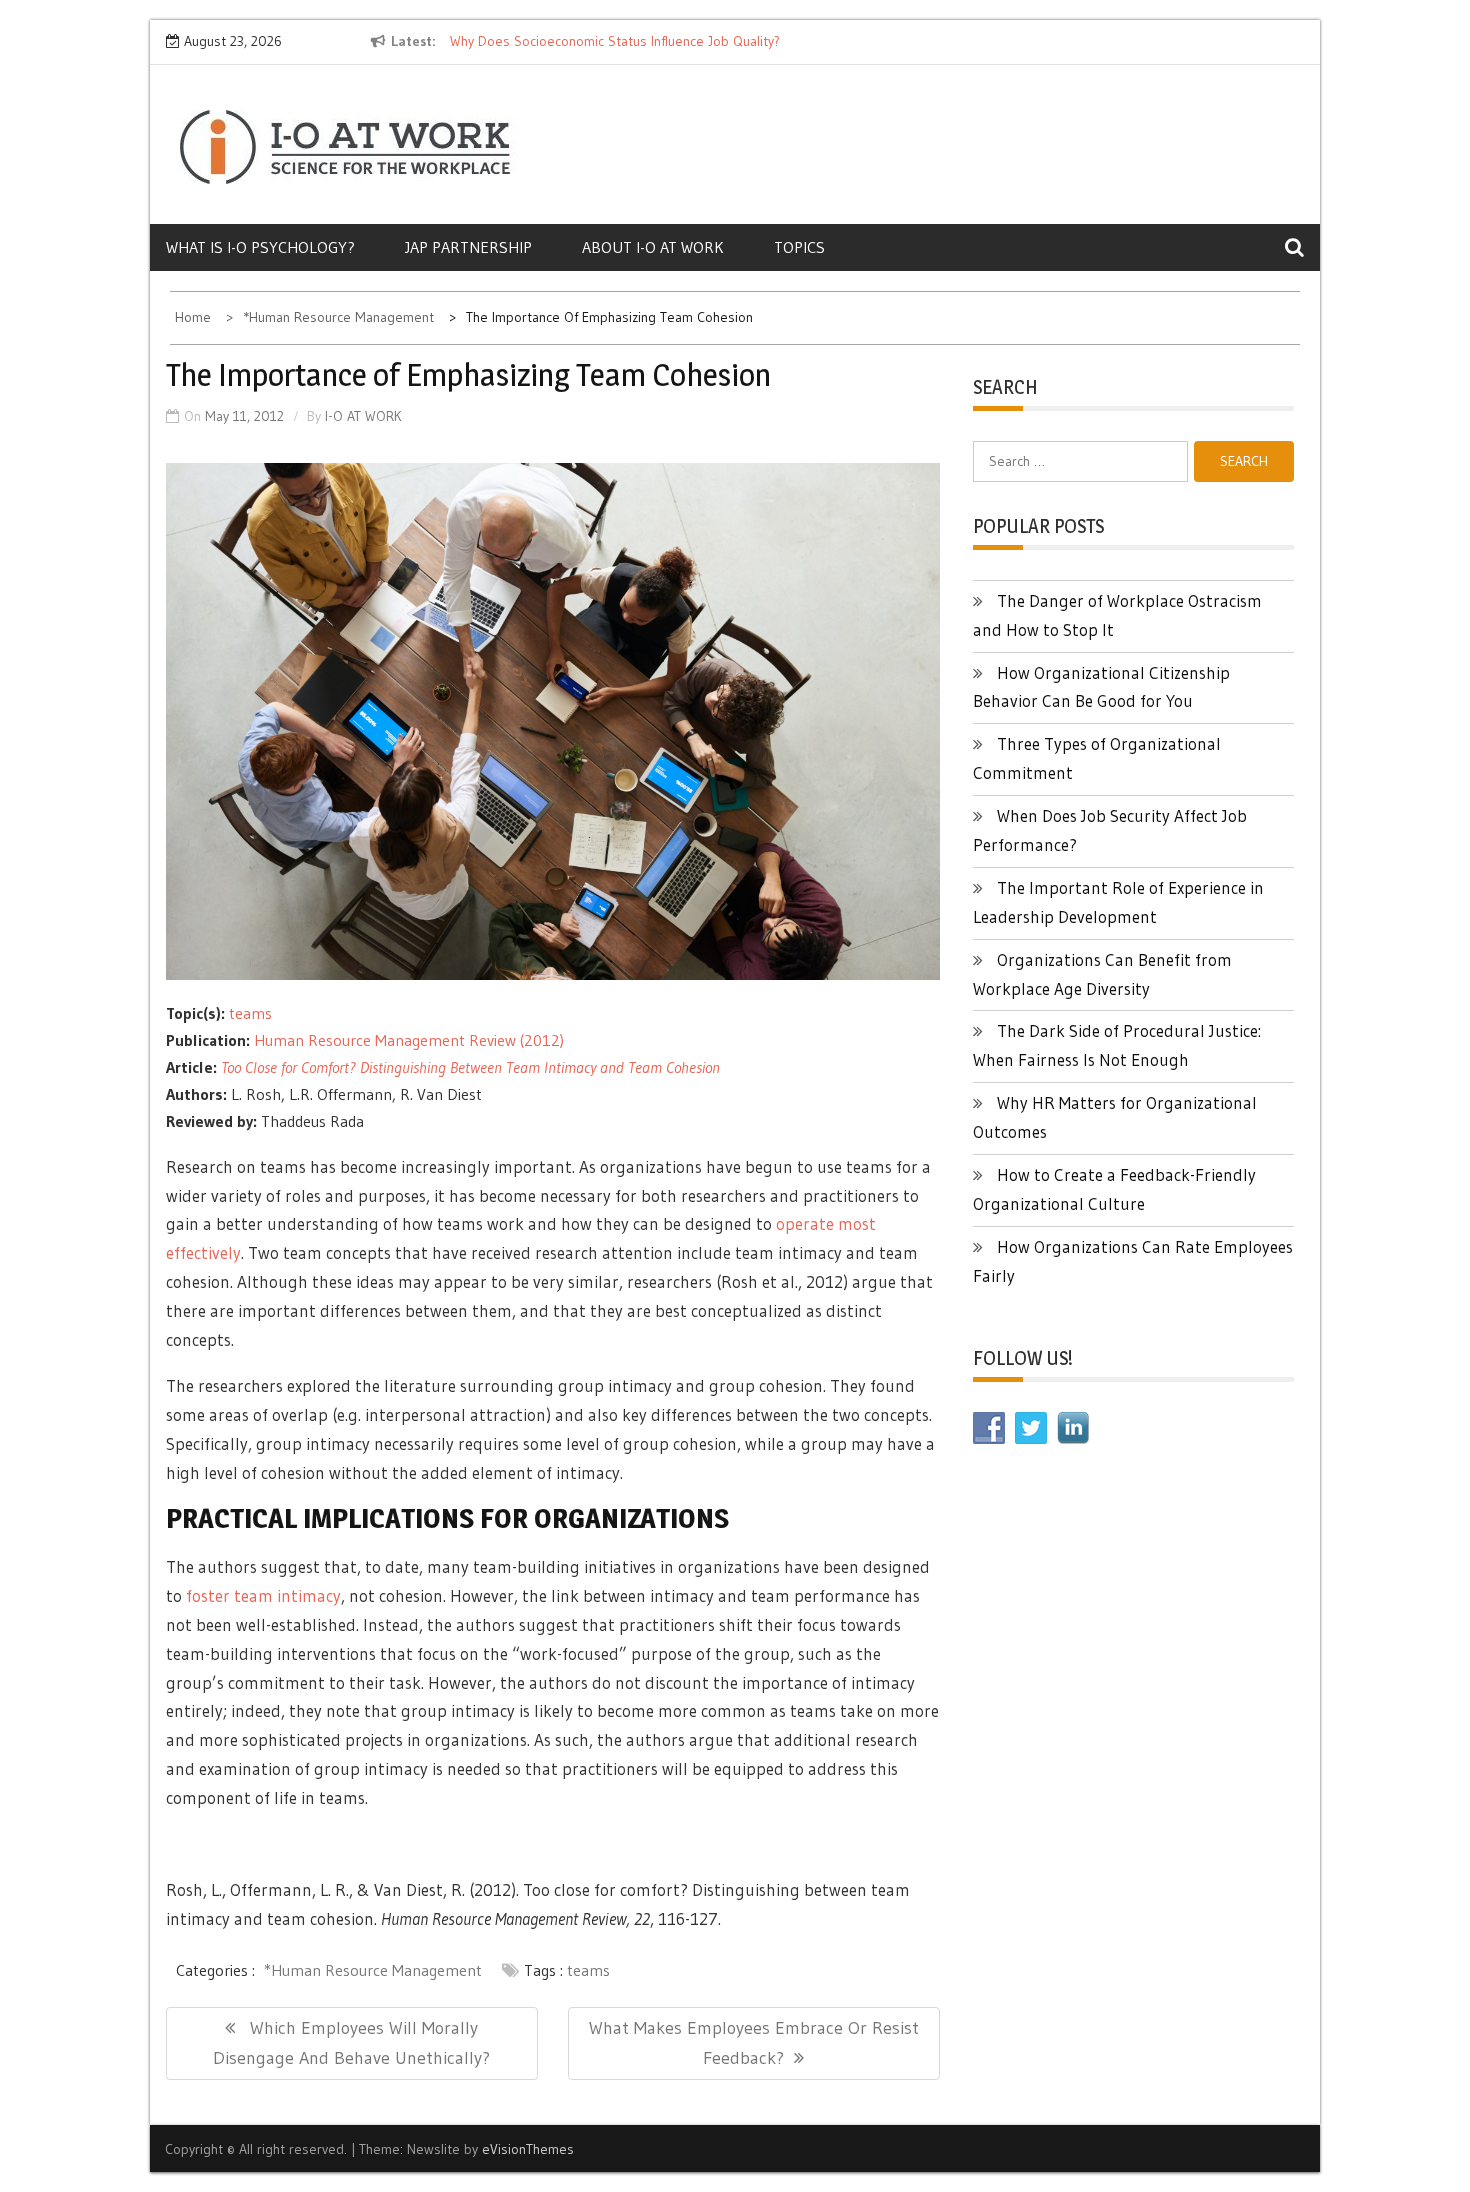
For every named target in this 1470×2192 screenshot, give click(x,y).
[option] (633, 42)
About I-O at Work (653, 247)
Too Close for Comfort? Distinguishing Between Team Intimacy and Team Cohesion (470, 1067)
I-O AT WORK (363, 416)
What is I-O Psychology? (260, 247)
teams (250, 1013)
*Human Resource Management (373, 1970)
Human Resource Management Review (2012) (409, 1040)
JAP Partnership (468, 247)
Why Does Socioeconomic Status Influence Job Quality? (615, 41)
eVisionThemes (528, 2149)
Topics (799, 247)
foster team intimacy (263, 1595)
